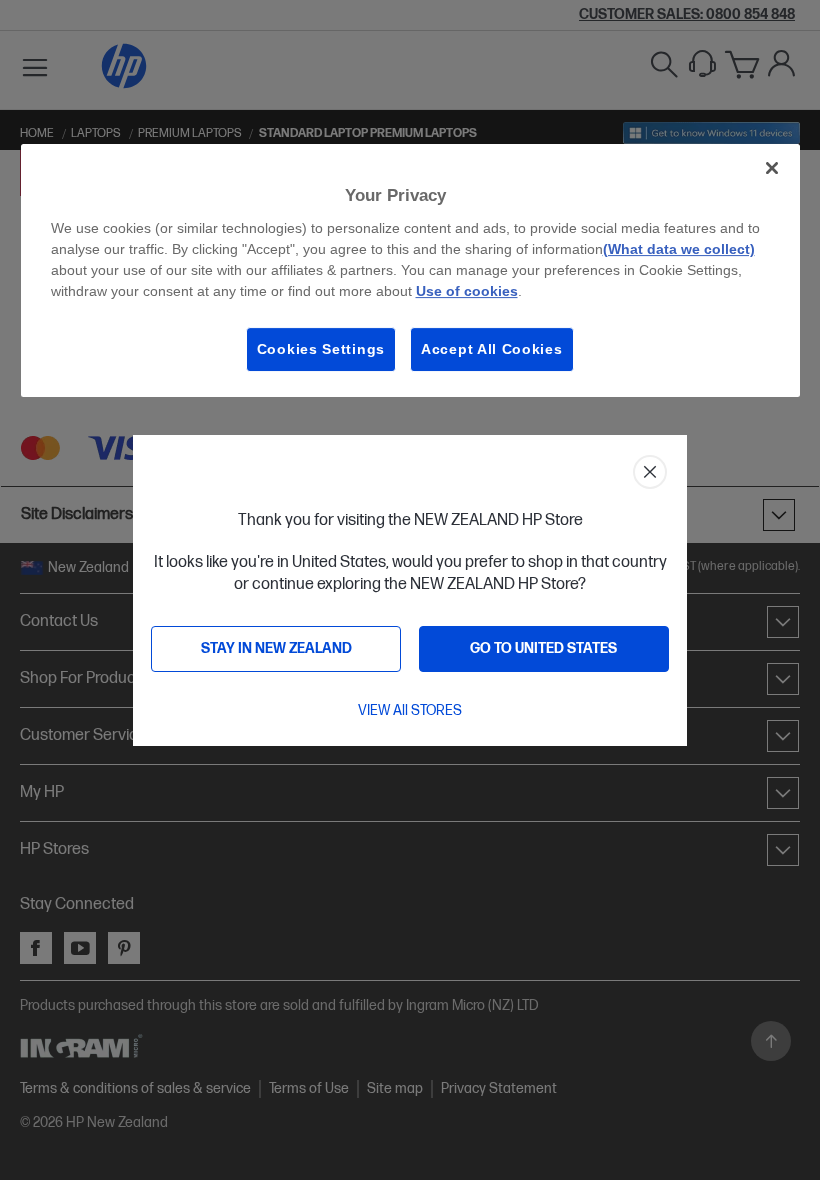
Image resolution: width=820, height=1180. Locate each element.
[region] (410, 270)
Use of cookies (467, 291)
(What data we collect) (679, 249)
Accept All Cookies (492, 349)
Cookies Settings (321, 349)
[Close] (772, 168)
